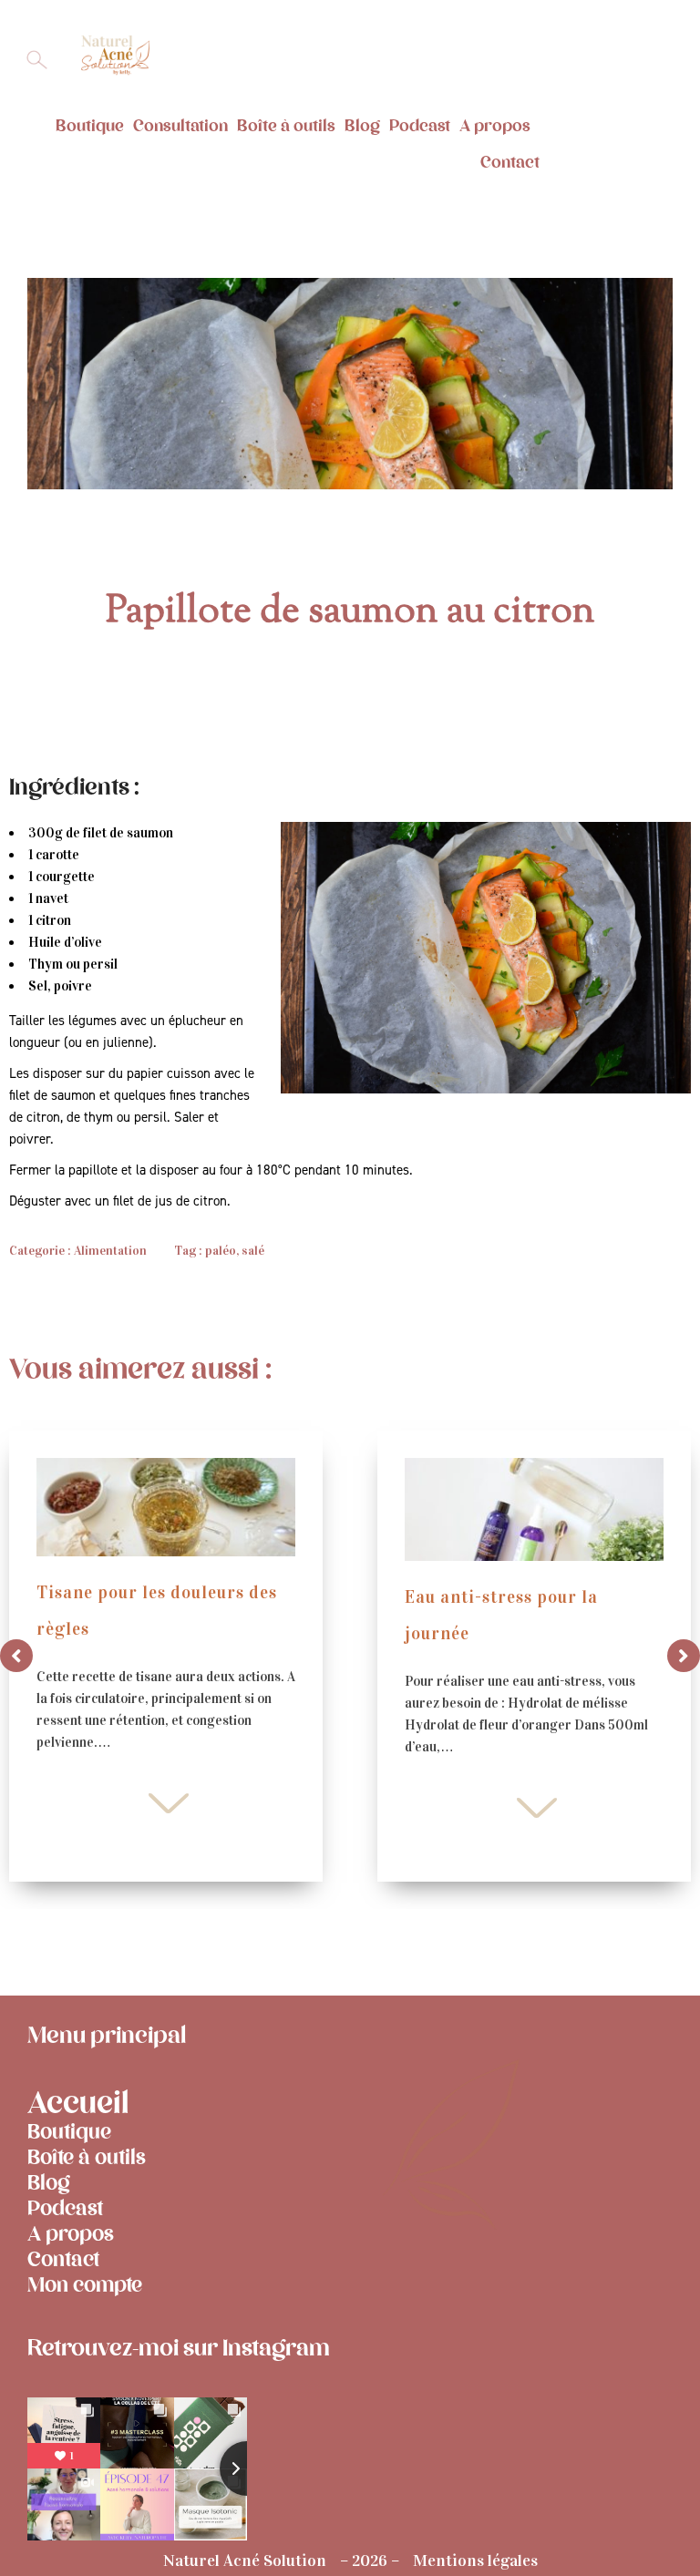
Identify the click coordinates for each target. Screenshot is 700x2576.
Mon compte (85, 2285)
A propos (495, 126)
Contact (510, 162)
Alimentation (110, 1251)
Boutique (90, 126)
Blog (362, 126)
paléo (221, 1251)
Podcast (420, 126)
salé (253, 1251)
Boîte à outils (286, 126)
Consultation (180, 126)
